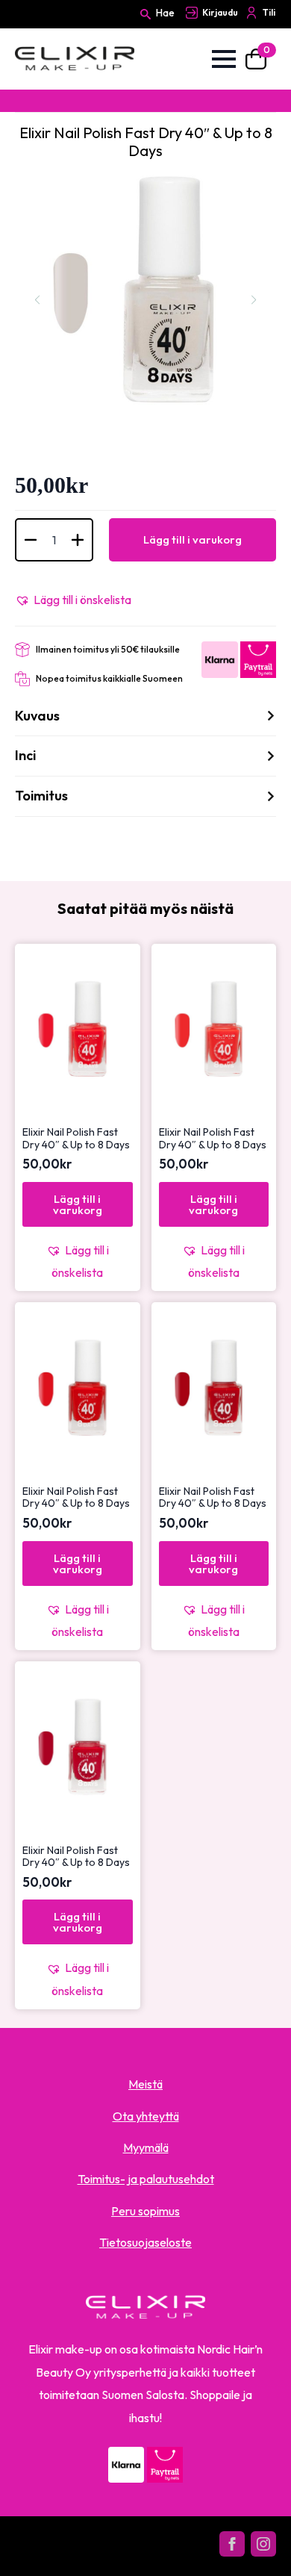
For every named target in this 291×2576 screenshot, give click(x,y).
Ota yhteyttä (146, 2116)
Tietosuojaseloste (145, 2242)
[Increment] (78, 540)
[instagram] (263, 2544)
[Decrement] (31, 540)
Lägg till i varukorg (193, 539)
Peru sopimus (145, 2211)
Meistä (145, 2084)
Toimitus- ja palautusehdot (146, 2179)
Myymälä (146, 2147)
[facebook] (232, 2544)
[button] (73, 600)
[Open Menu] (224, 59)
